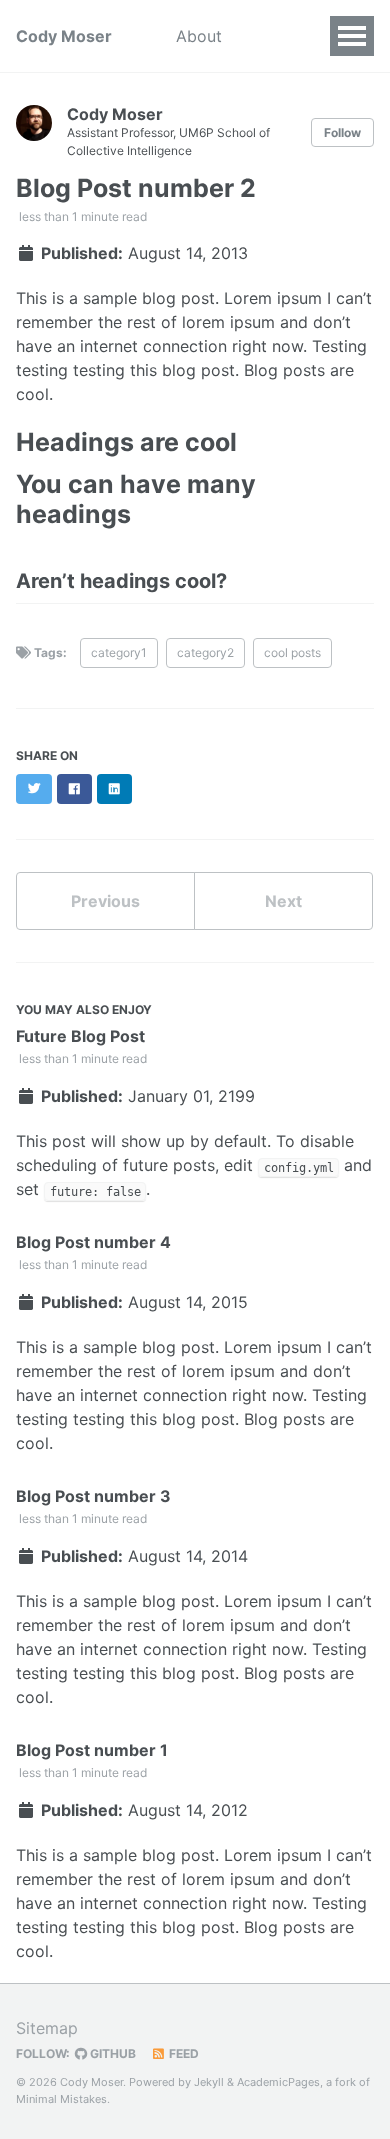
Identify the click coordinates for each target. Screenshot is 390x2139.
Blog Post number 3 (93, 1496)
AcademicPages (278, 2082)
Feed (182, 2053)
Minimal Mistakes (61, 2099)
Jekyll (209, 2082)
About (199, 36)
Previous (105, 901)
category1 (119, 652)
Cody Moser (64, 36)
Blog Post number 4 (93, 1242)
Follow (342, 132)
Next (283, 901)
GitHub (111, 2053)
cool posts (292, 652)
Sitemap (47, 2028)
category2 (205, 652)
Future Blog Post (80, 1036)
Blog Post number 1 (92, 1750)
